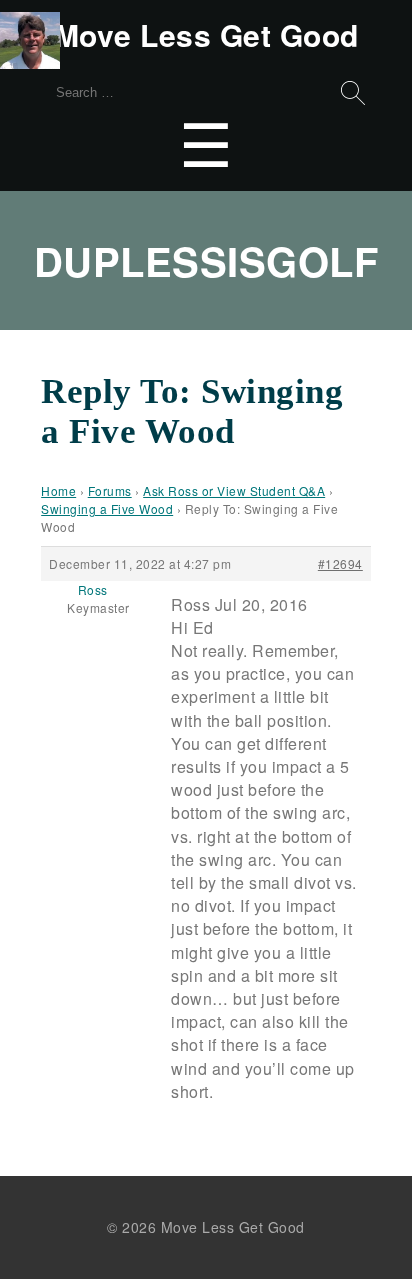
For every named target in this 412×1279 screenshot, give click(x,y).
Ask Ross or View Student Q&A (234, 490)
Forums (110, 490)
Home (58, 490)
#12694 (340, 563)
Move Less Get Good (206, 35)
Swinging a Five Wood (107, 508)
